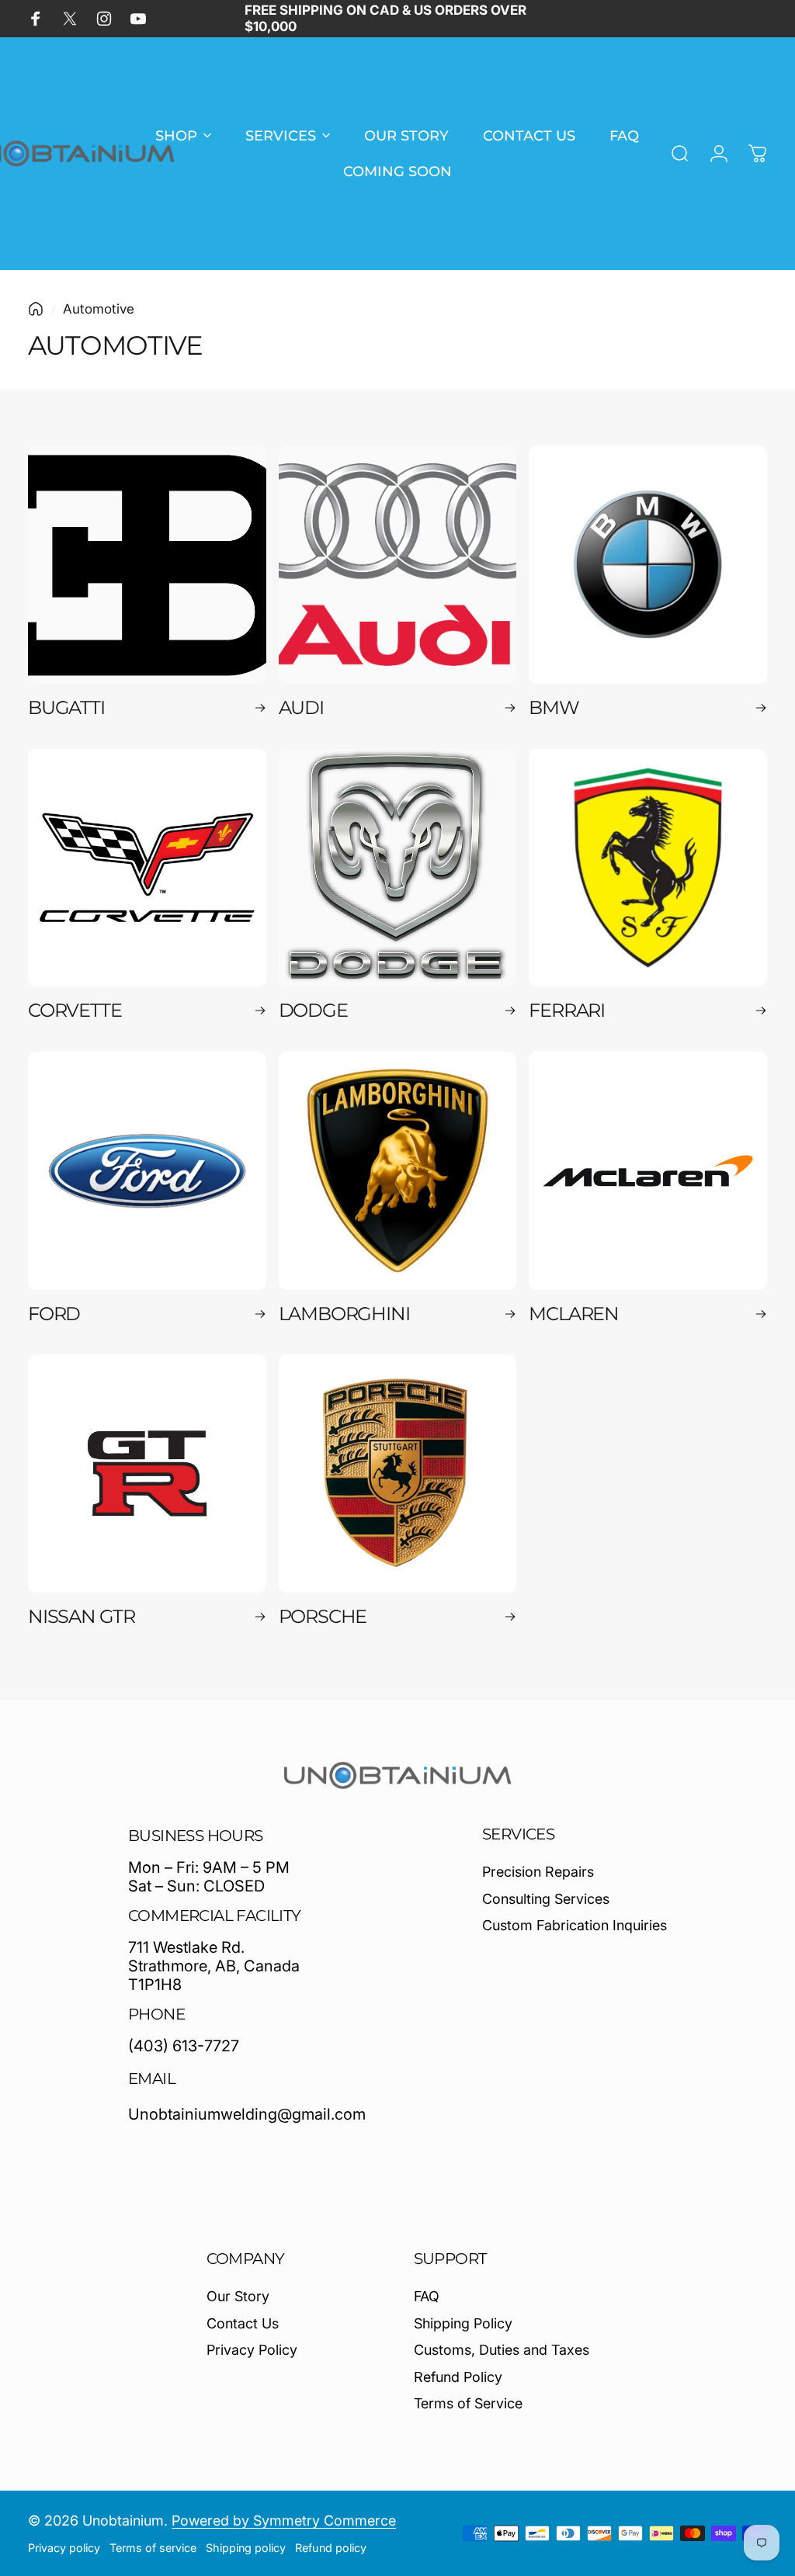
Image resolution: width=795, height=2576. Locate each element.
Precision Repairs (538, 1872)
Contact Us (243, 2323)
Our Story (238, 2296)
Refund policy (331, 2548)
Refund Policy (458, 2377)
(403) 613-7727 (184, 2046)
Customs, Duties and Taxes (502, 2350)
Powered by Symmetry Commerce (284, 2521)
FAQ (427, 2296)
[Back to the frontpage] (36, 309)
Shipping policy (246, 2548)
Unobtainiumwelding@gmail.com (247, 2114)
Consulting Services (546, 1899)
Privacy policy (64, 2548)
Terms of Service (468, 2403)
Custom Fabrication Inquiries (575, 1925)
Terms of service (153, 2548)
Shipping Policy (463, 2323)
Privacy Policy (252, 2350)
